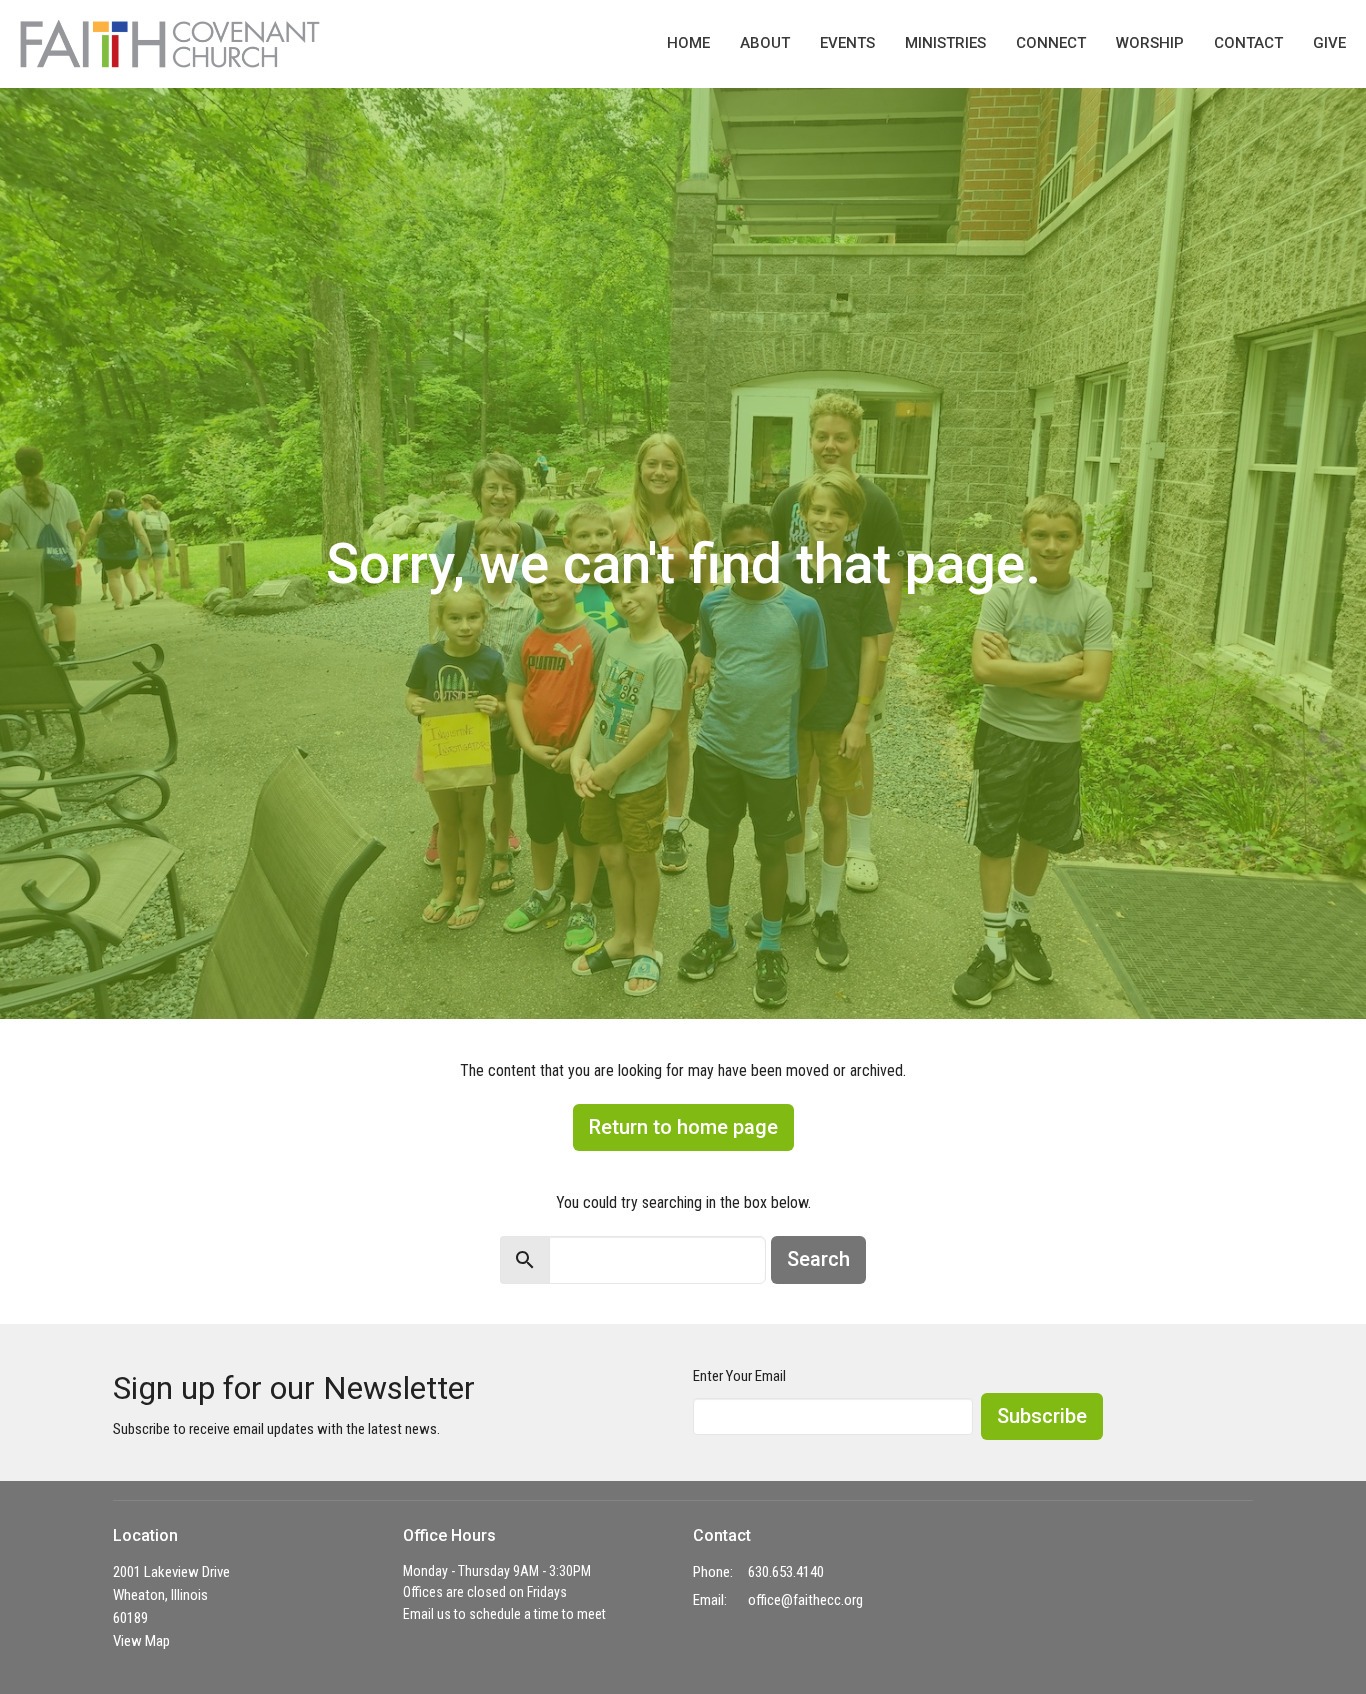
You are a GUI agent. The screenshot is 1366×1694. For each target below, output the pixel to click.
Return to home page (683, 1127)
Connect (1051, 43)
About (765, 43)
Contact (1248, 43)
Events (847, 43)
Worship (1150, 43)
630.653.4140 (786, 1572)
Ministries (945, 43)
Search (818, 1259)
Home (688, 43)
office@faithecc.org (805, 1600)
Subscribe (1042, 1416)
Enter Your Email (739, 1376)
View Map (141, 1641)
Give (1329, 43)
